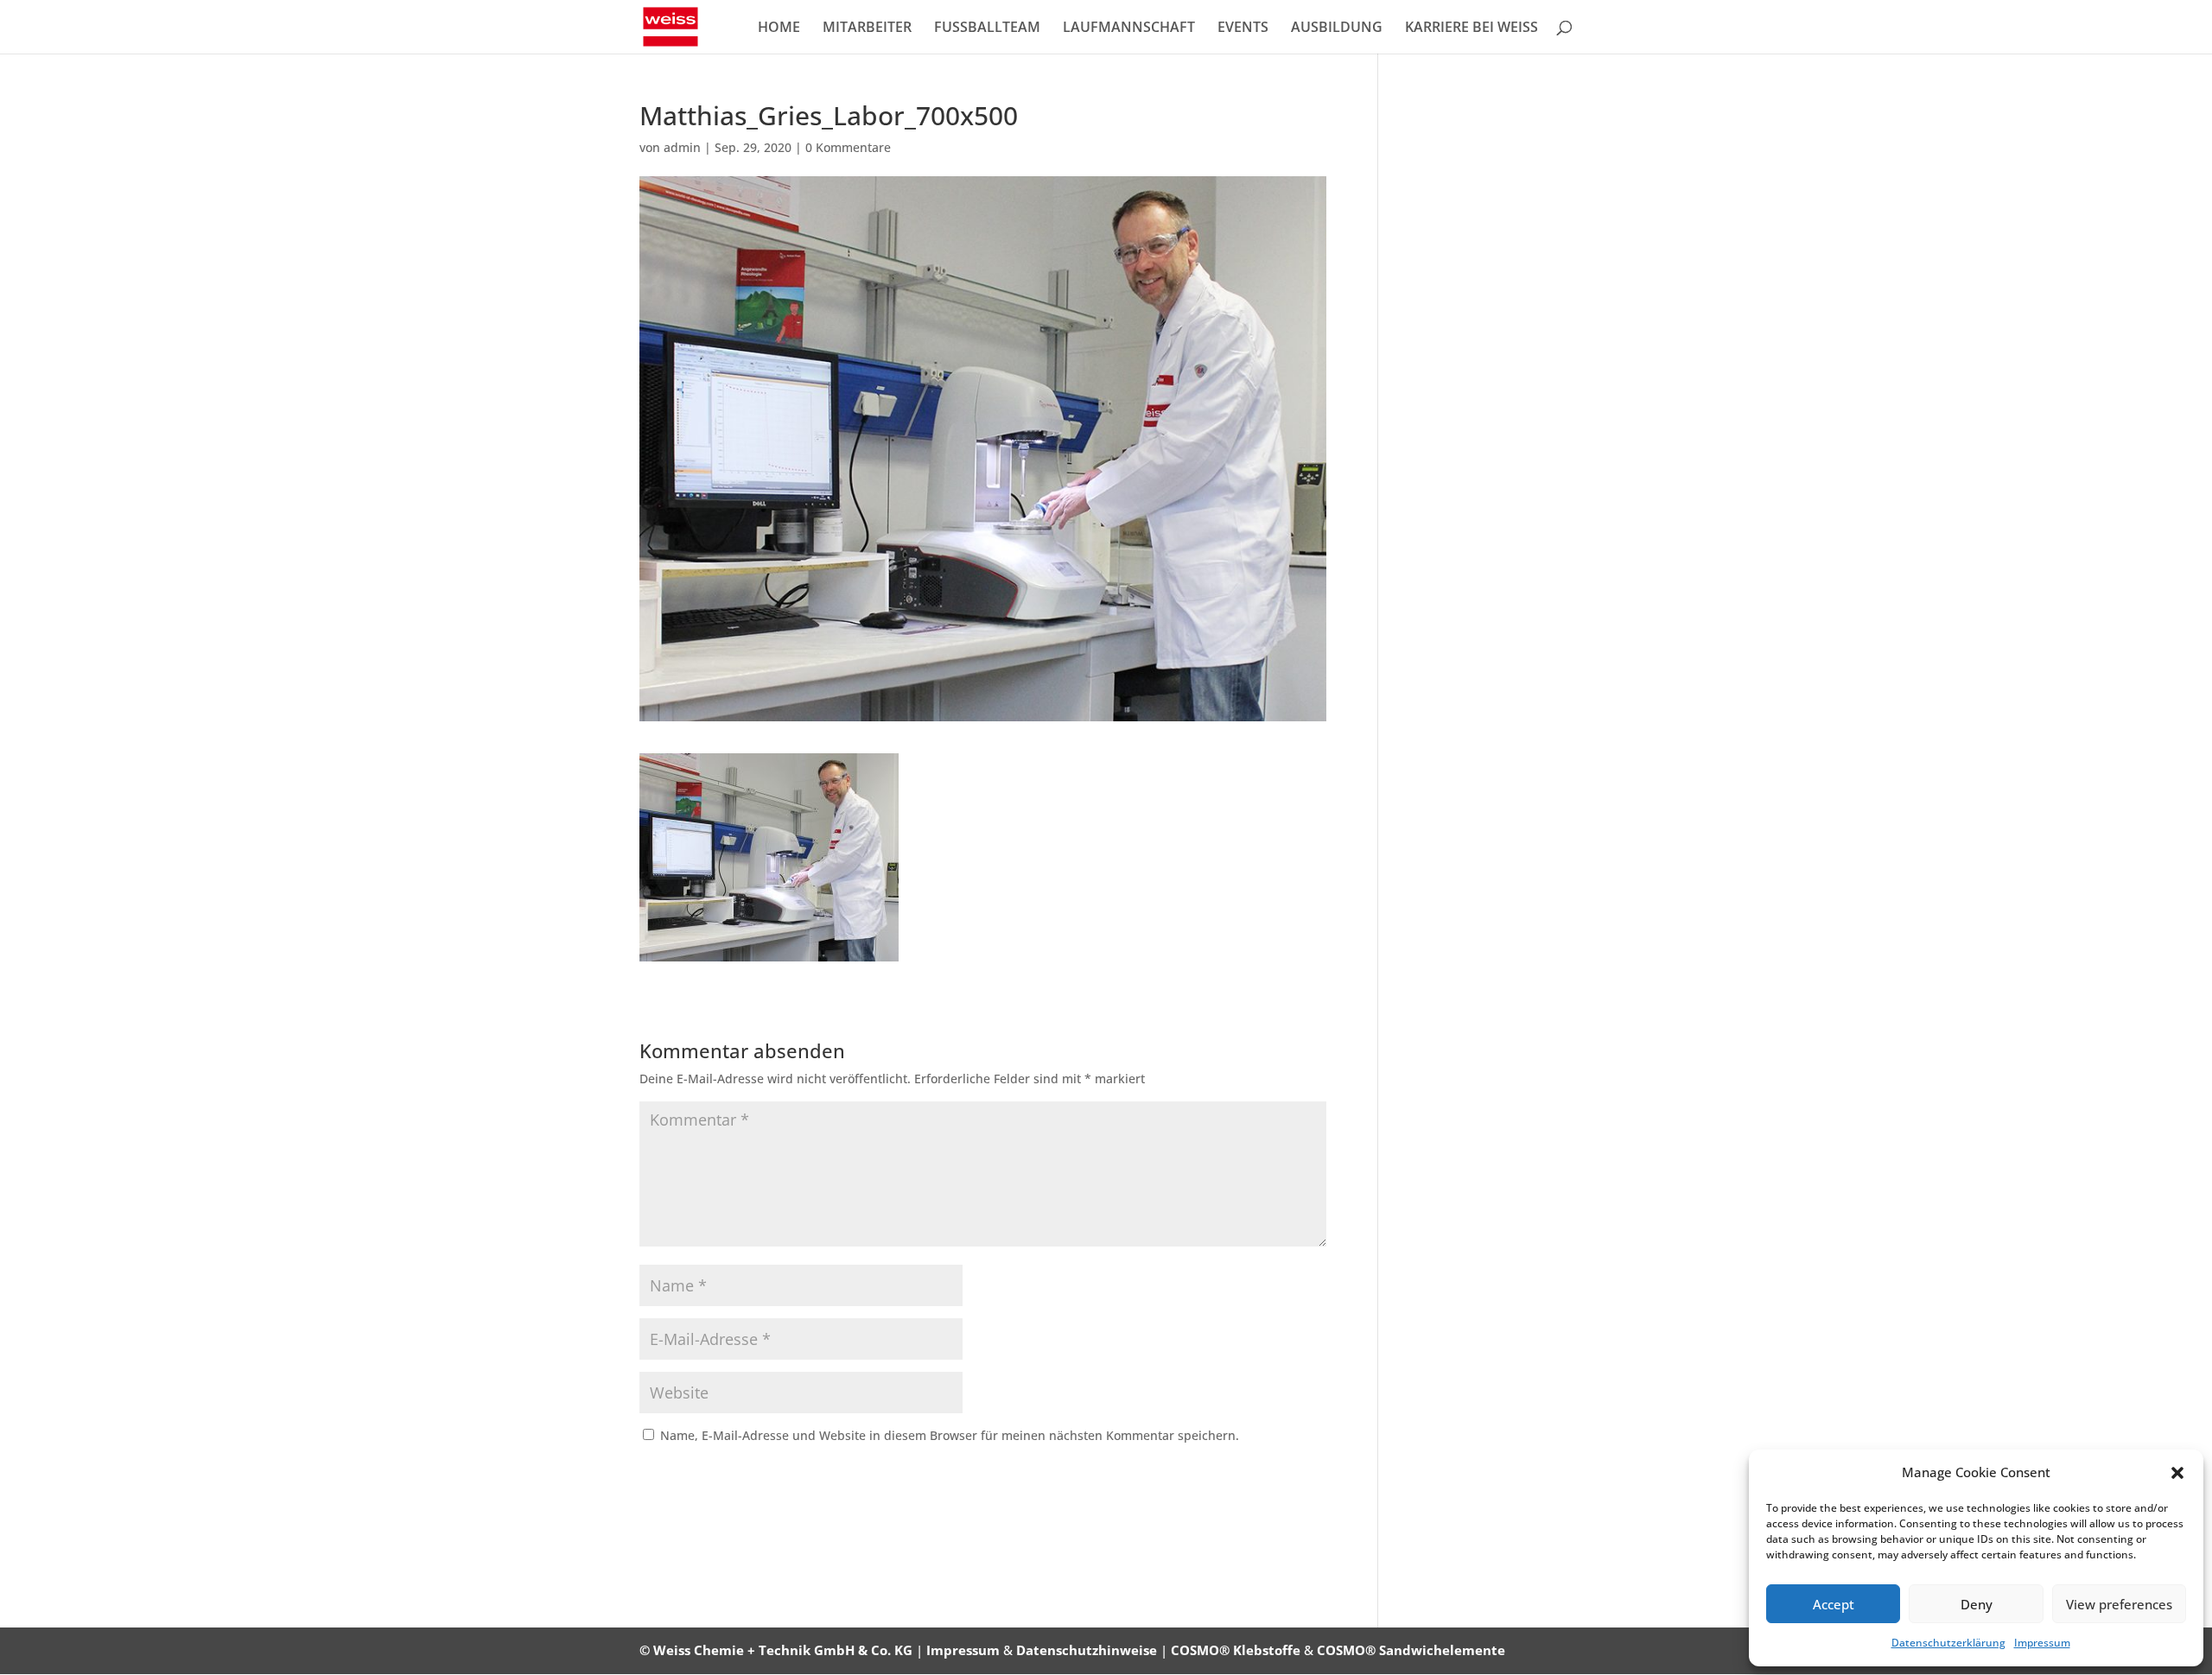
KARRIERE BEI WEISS (1471, 29)
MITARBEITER (867, 29)
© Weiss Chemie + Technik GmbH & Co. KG (776, 1650)
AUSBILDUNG (1337, 29)
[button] (2177, 1473)
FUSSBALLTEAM (987, 29)
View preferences (2119, 1604)
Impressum (2042, 1643)
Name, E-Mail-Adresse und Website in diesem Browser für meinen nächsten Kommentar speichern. (950, 1435)
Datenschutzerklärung (1948, 1643)
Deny (1977, 1604)
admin (682, 147)
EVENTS (1243, 29)
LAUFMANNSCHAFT (1129, 29)
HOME (779, 29)
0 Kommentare (848, 147)
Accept (1834, 1604)
